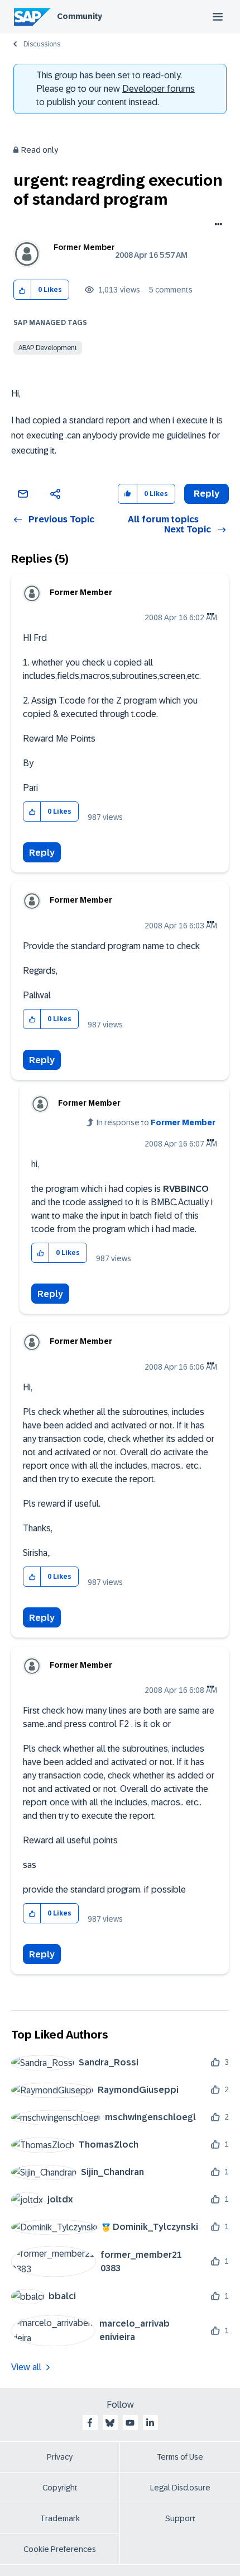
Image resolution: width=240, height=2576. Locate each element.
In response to (156, 1122)
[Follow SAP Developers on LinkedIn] (150, 2423)
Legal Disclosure (180, 2488)
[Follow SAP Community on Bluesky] (110, 2423)
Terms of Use (180, 2457)
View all (26, 2367)
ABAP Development (48, 348)
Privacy (60, 2457)
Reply (42, 853)
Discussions (42, 44)
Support (180, 2518)
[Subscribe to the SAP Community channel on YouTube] (130, 2423)
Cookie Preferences (60, 2549)
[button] (23, 290)
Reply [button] (207, 494)
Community (80, 16)
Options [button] (216, 225)
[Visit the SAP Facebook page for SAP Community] (90, 2423)
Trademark (60, 2518)
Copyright (60, 2488)
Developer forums (159, 89)
